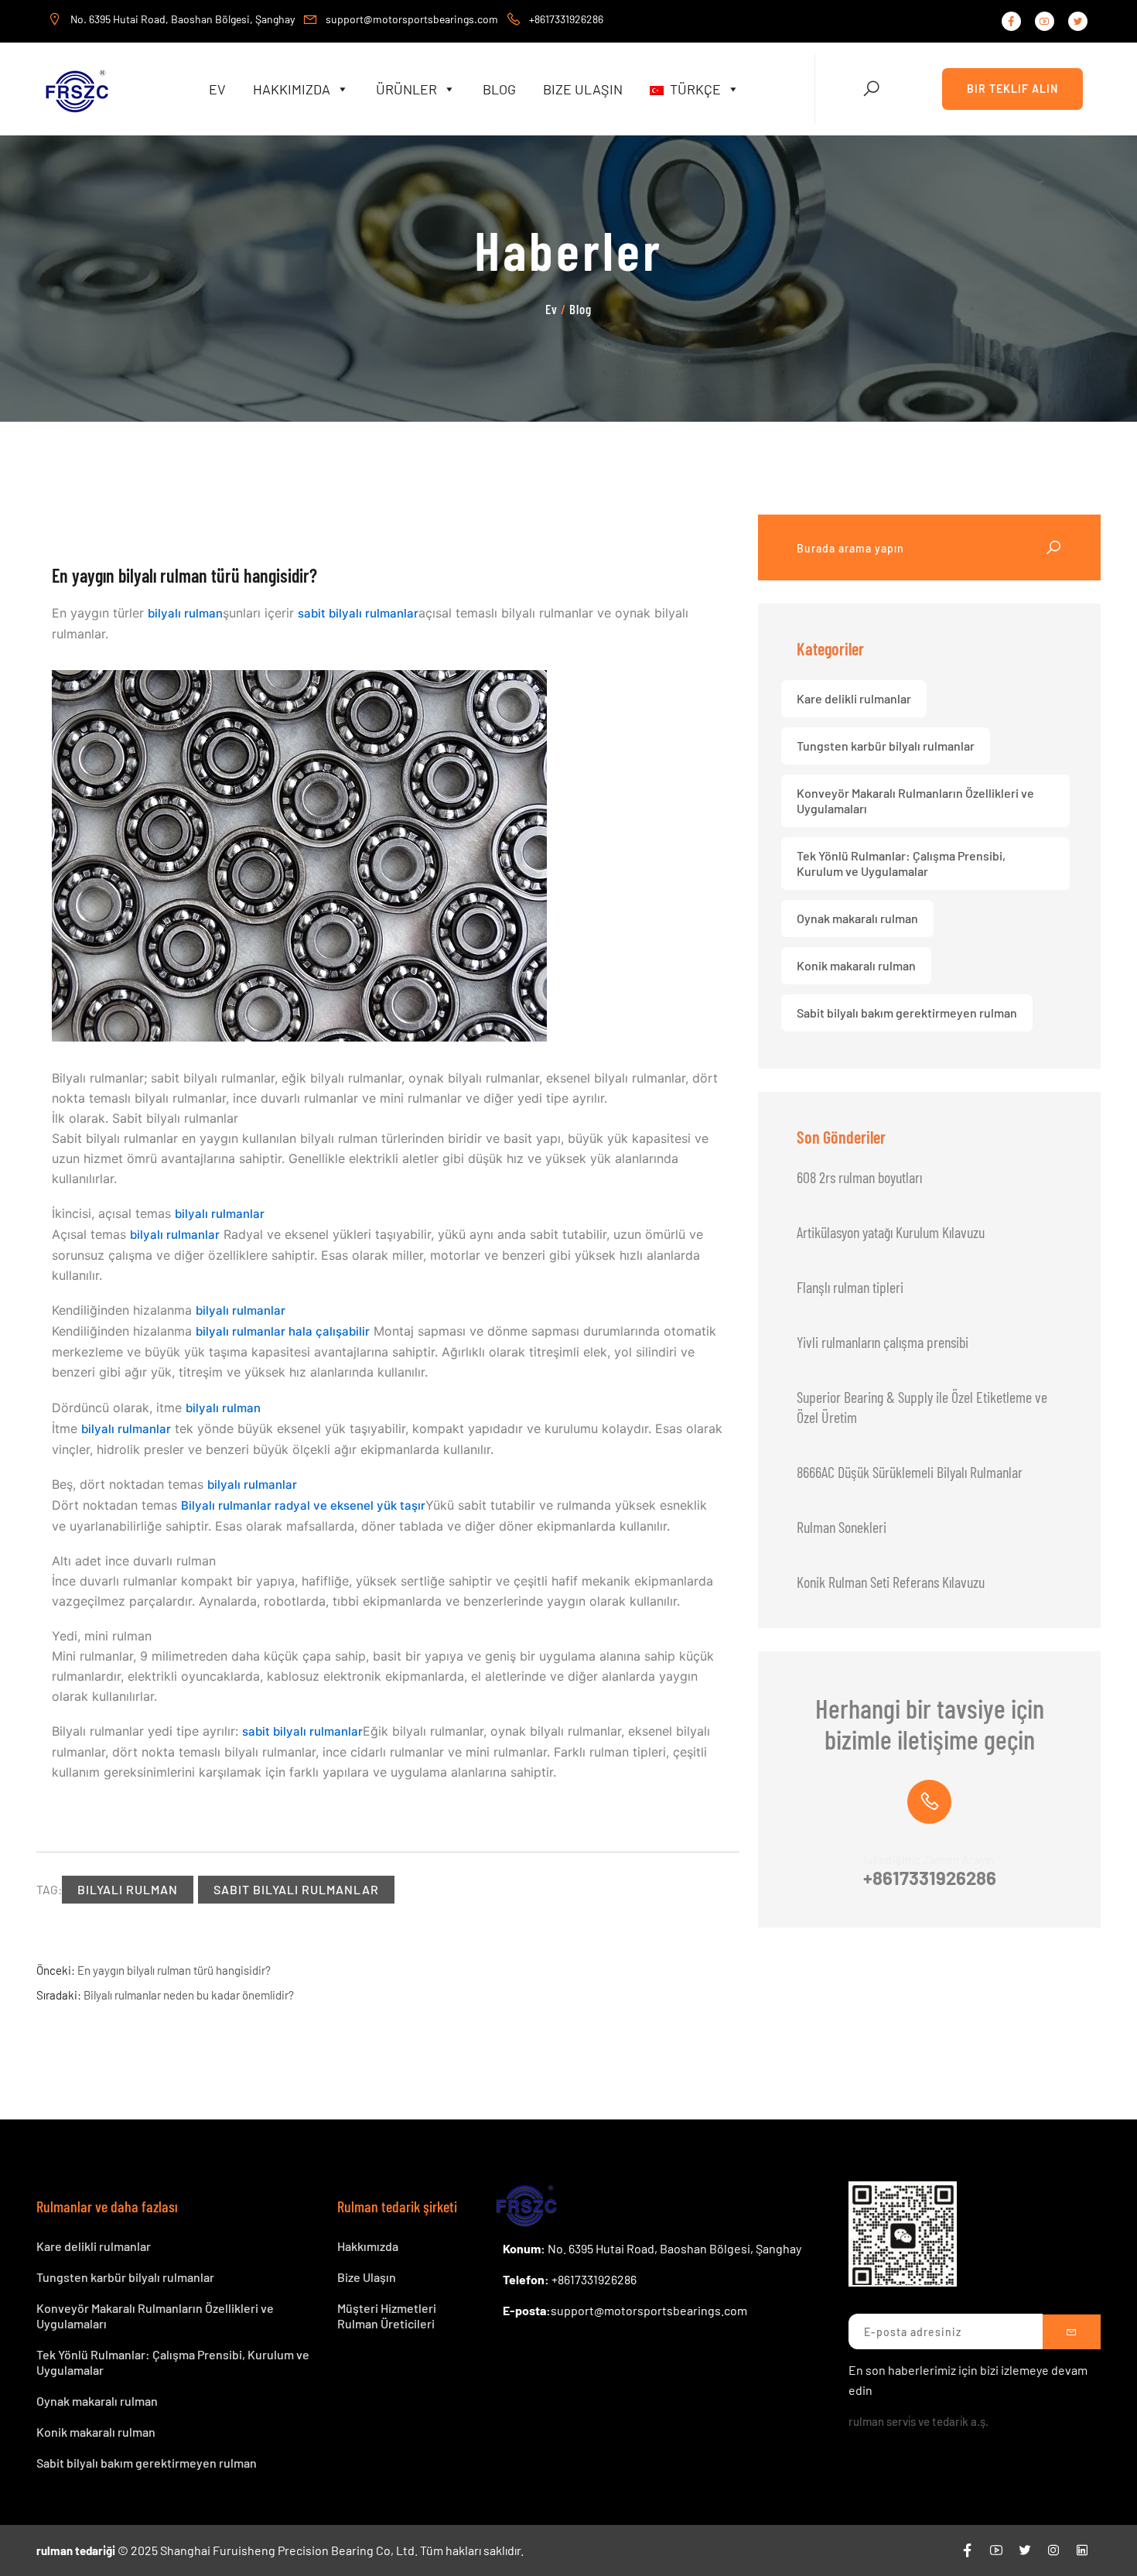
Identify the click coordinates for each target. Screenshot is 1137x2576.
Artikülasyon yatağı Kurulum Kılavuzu (891, 1232)
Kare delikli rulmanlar (854, 698)
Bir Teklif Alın (1012, 89)
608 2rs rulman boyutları (859, 1177)
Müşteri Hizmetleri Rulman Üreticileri (387, 2316)
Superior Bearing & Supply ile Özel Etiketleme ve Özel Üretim (922, 1407)
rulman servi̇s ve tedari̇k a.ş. (918, 2421)
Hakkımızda (292, 89)
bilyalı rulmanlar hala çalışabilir (283, 1331)
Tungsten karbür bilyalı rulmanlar (886, 746)
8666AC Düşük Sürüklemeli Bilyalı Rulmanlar (910, 1472)
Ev (217, 89)
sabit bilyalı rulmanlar (358, 613)
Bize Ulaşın (583, 89)
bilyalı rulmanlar (220, 1214)
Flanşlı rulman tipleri (850, 1287)
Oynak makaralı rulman (857, 918)
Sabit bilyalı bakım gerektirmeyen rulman (907, 1013)
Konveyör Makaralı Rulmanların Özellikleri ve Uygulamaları (915, 801)
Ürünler (406, 89)
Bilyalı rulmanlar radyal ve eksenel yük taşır (303, 1505)
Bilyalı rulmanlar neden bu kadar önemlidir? (189, 1995)
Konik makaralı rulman (856, 965)
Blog (499, 89)
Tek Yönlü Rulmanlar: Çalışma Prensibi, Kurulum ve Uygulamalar (901, 863)
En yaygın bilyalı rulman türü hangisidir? (174, 1970)
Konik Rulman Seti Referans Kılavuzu (891, 1582)
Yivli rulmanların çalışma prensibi (883, 1342)
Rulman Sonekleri (842, 1527)
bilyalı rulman (185, 613)
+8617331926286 (930, 1878)
